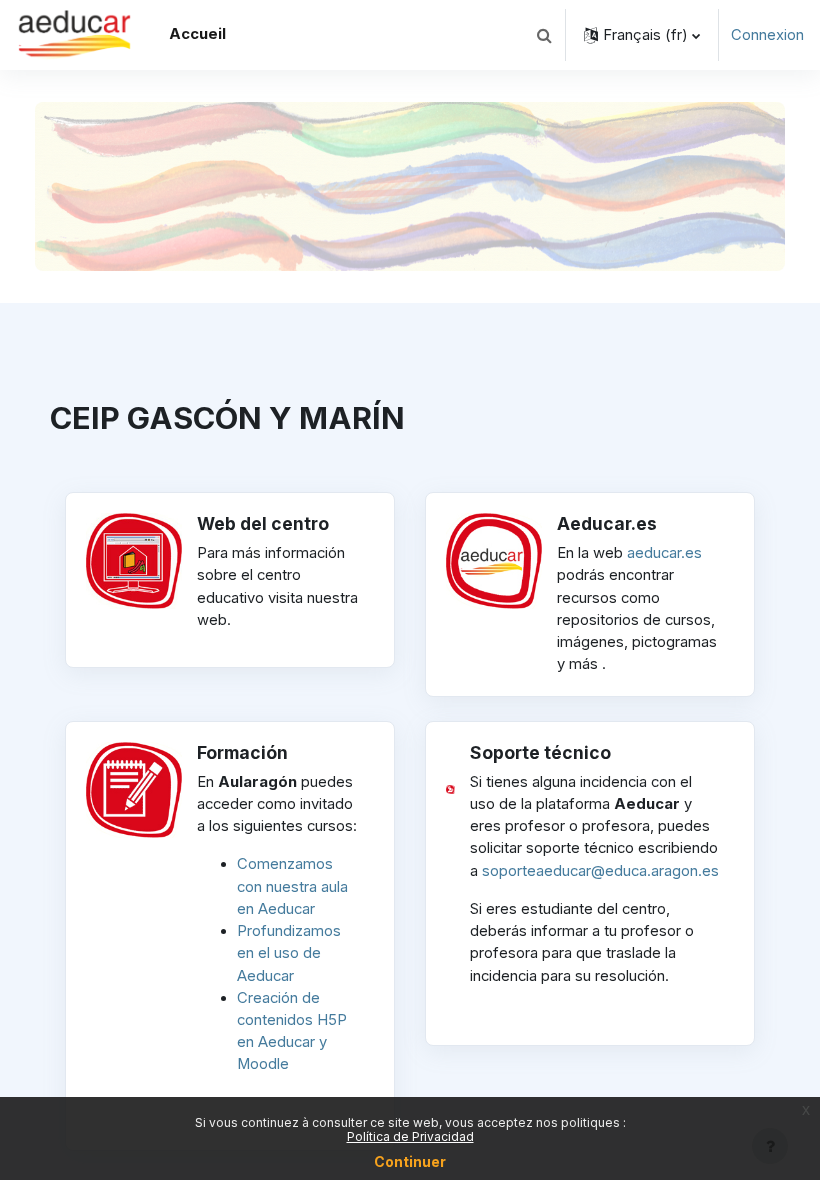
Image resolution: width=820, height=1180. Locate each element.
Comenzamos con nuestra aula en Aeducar (292, 886)
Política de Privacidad (410, 1136)
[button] (544, 35)
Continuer (410, 1161)
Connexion (767, 35)
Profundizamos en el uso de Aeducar (289, 953)
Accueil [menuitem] (197, 34)
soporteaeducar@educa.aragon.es (600, 871)
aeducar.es (664, 553)
